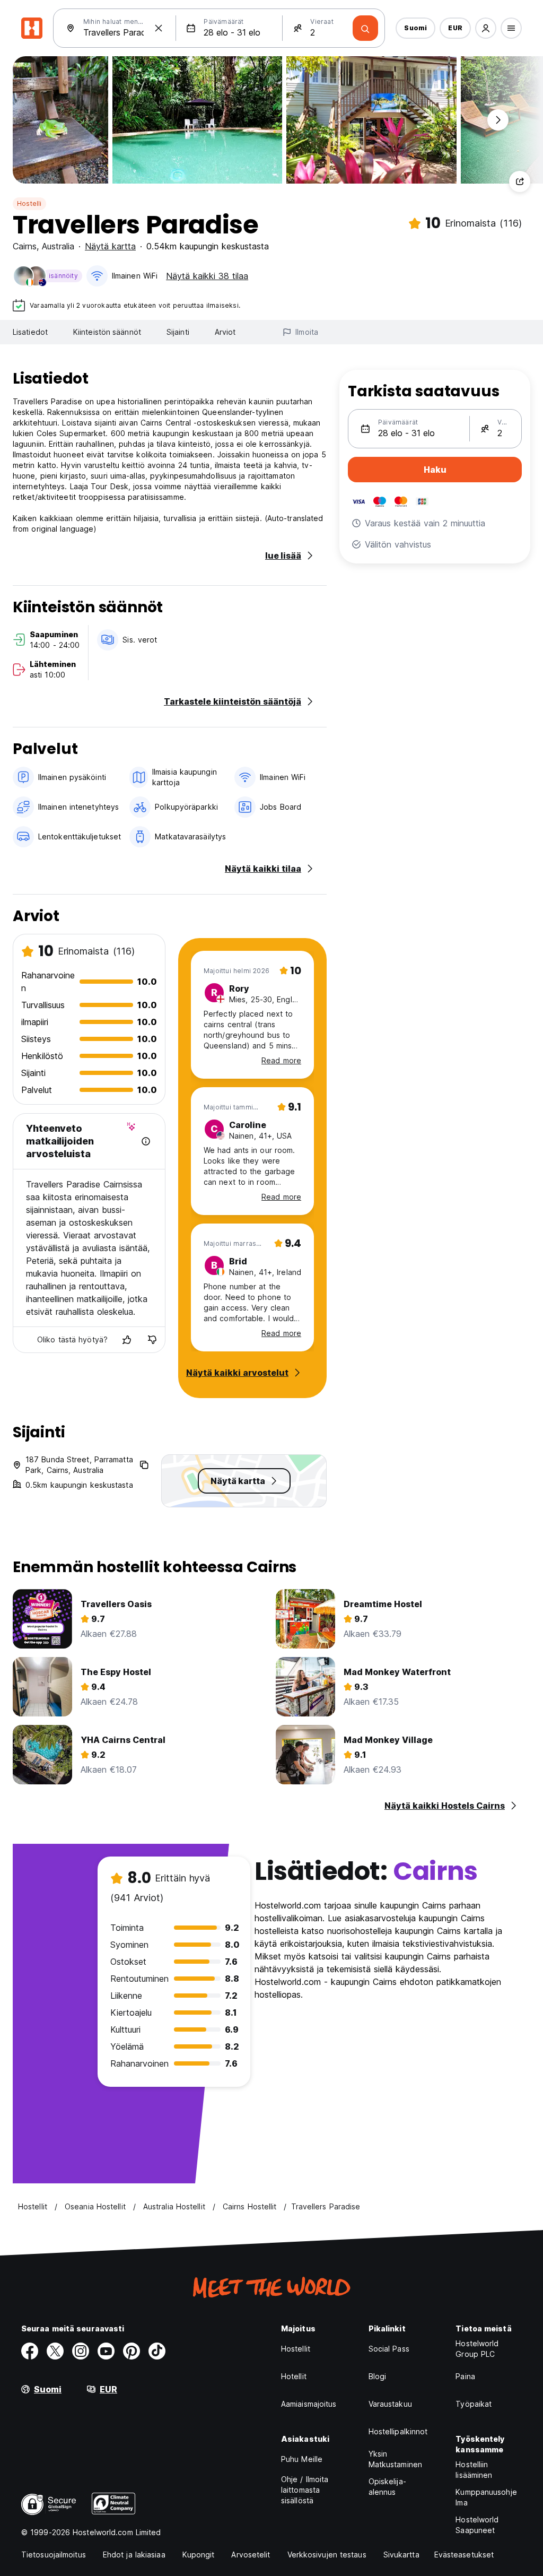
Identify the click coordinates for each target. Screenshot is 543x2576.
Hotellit (294, 2376)
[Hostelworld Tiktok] (157, 2351)
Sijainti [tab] (178, 332)
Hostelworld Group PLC (477, 2349)
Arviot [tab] (225, 332)
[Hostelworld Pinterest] (132, 2351)
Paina (465, 2376)
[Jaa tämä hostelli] (520, 181)
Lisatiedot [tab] (30, 332)
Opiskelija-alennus (387, 2487)
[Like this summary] (127, 1340)
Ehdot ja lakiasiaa (134, 2555)
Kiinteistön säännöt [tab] (107, 332)
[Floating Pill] (498, 120)
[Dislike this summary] (152, 1340)
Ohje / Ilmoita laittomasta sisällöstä (305, 2490)
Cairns (25, 246)
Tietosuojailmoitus (54, 2555)
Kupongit (199, 2555)
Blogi (378, 2376)
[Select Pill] (486, 28)
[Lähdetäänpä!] (365, 28)
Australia (58, 246)
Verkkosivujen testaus (327, 2555)
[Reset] (159, 28)
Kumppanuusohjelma (486, 2497)
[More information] (146, 1141)
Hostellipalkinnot (398, 2431)
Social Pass (389, 2349)
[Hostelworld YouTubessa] (106, 2351)
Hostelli (29, 203)
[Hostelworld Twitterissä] (55, 2351)
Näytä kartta (110, 246)
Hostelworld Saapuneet (477, 2525)
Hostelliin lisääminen (474, 2470)
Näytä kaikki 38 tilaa (207, 276)
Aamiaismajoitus (309, 2404)
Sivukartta (401, 2555)
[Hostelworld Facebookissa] (30, 2351)
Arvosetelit (251, 2555)
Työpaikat (474, 2404)
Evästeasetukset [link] (464, 2555)
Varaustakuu (390, 2404)
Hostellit (296, 2349)
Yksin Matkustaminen (395, 2459)
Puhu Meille (302, 2459)
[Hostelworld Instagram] (81, 2351)
